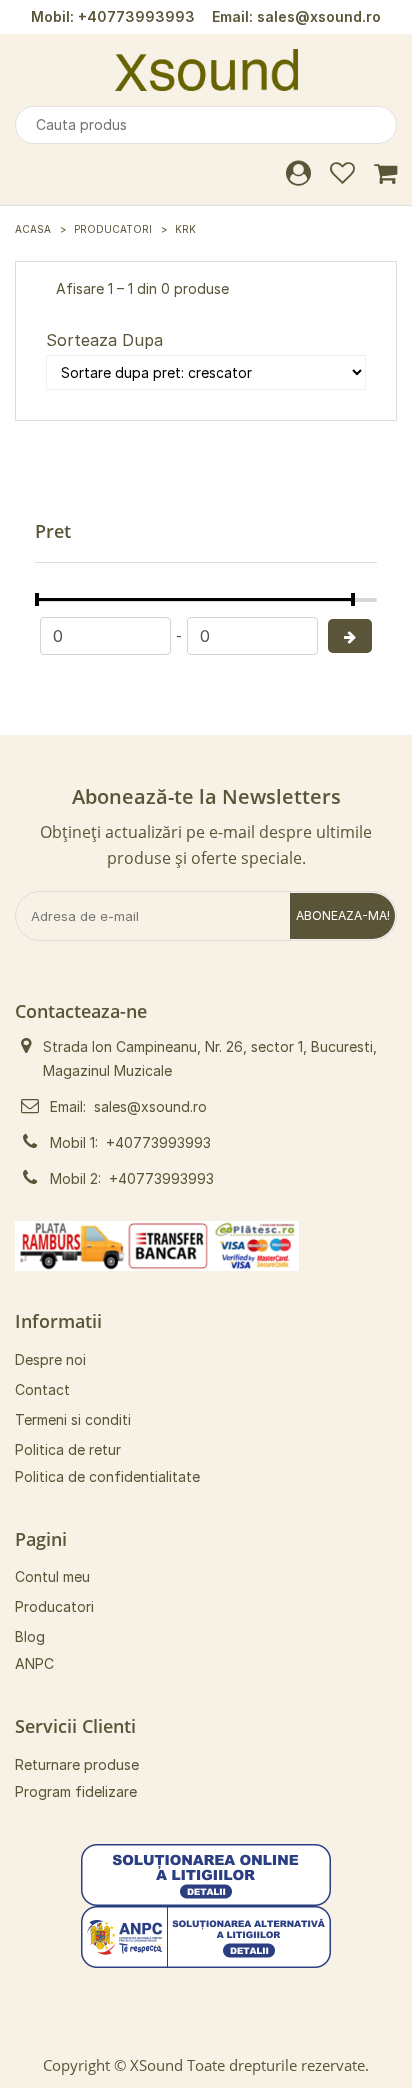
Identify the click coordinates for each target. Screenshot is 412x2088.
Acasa (33, 229)
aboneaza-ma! (343, 915)
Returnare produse (77, 1764)
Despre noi (50, 1359)
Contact (42, 1389)
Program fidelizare (76, 1791)
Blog (30, 1636)
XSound (156, 2065)
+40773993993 (136, 16)
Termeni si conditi (73, 1419)
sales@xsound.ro (319, 16)
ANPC (34, 1663)
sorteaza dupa (104, 340)
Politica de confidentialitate (107, 1476)
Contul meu (52, 1576)
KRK (185, 229)
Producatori (113, 229)
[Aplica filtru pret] (350, 636)
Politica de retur (68, 1449)
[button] (206, 1873)
